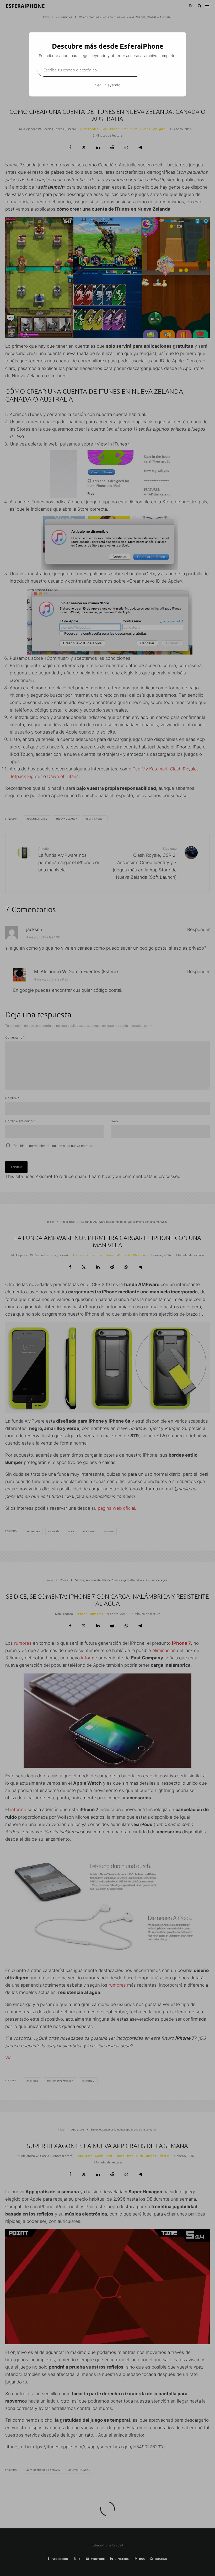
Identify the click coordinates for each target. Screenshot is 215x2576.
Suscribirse (157, 70)
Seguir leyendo (108, 85)
